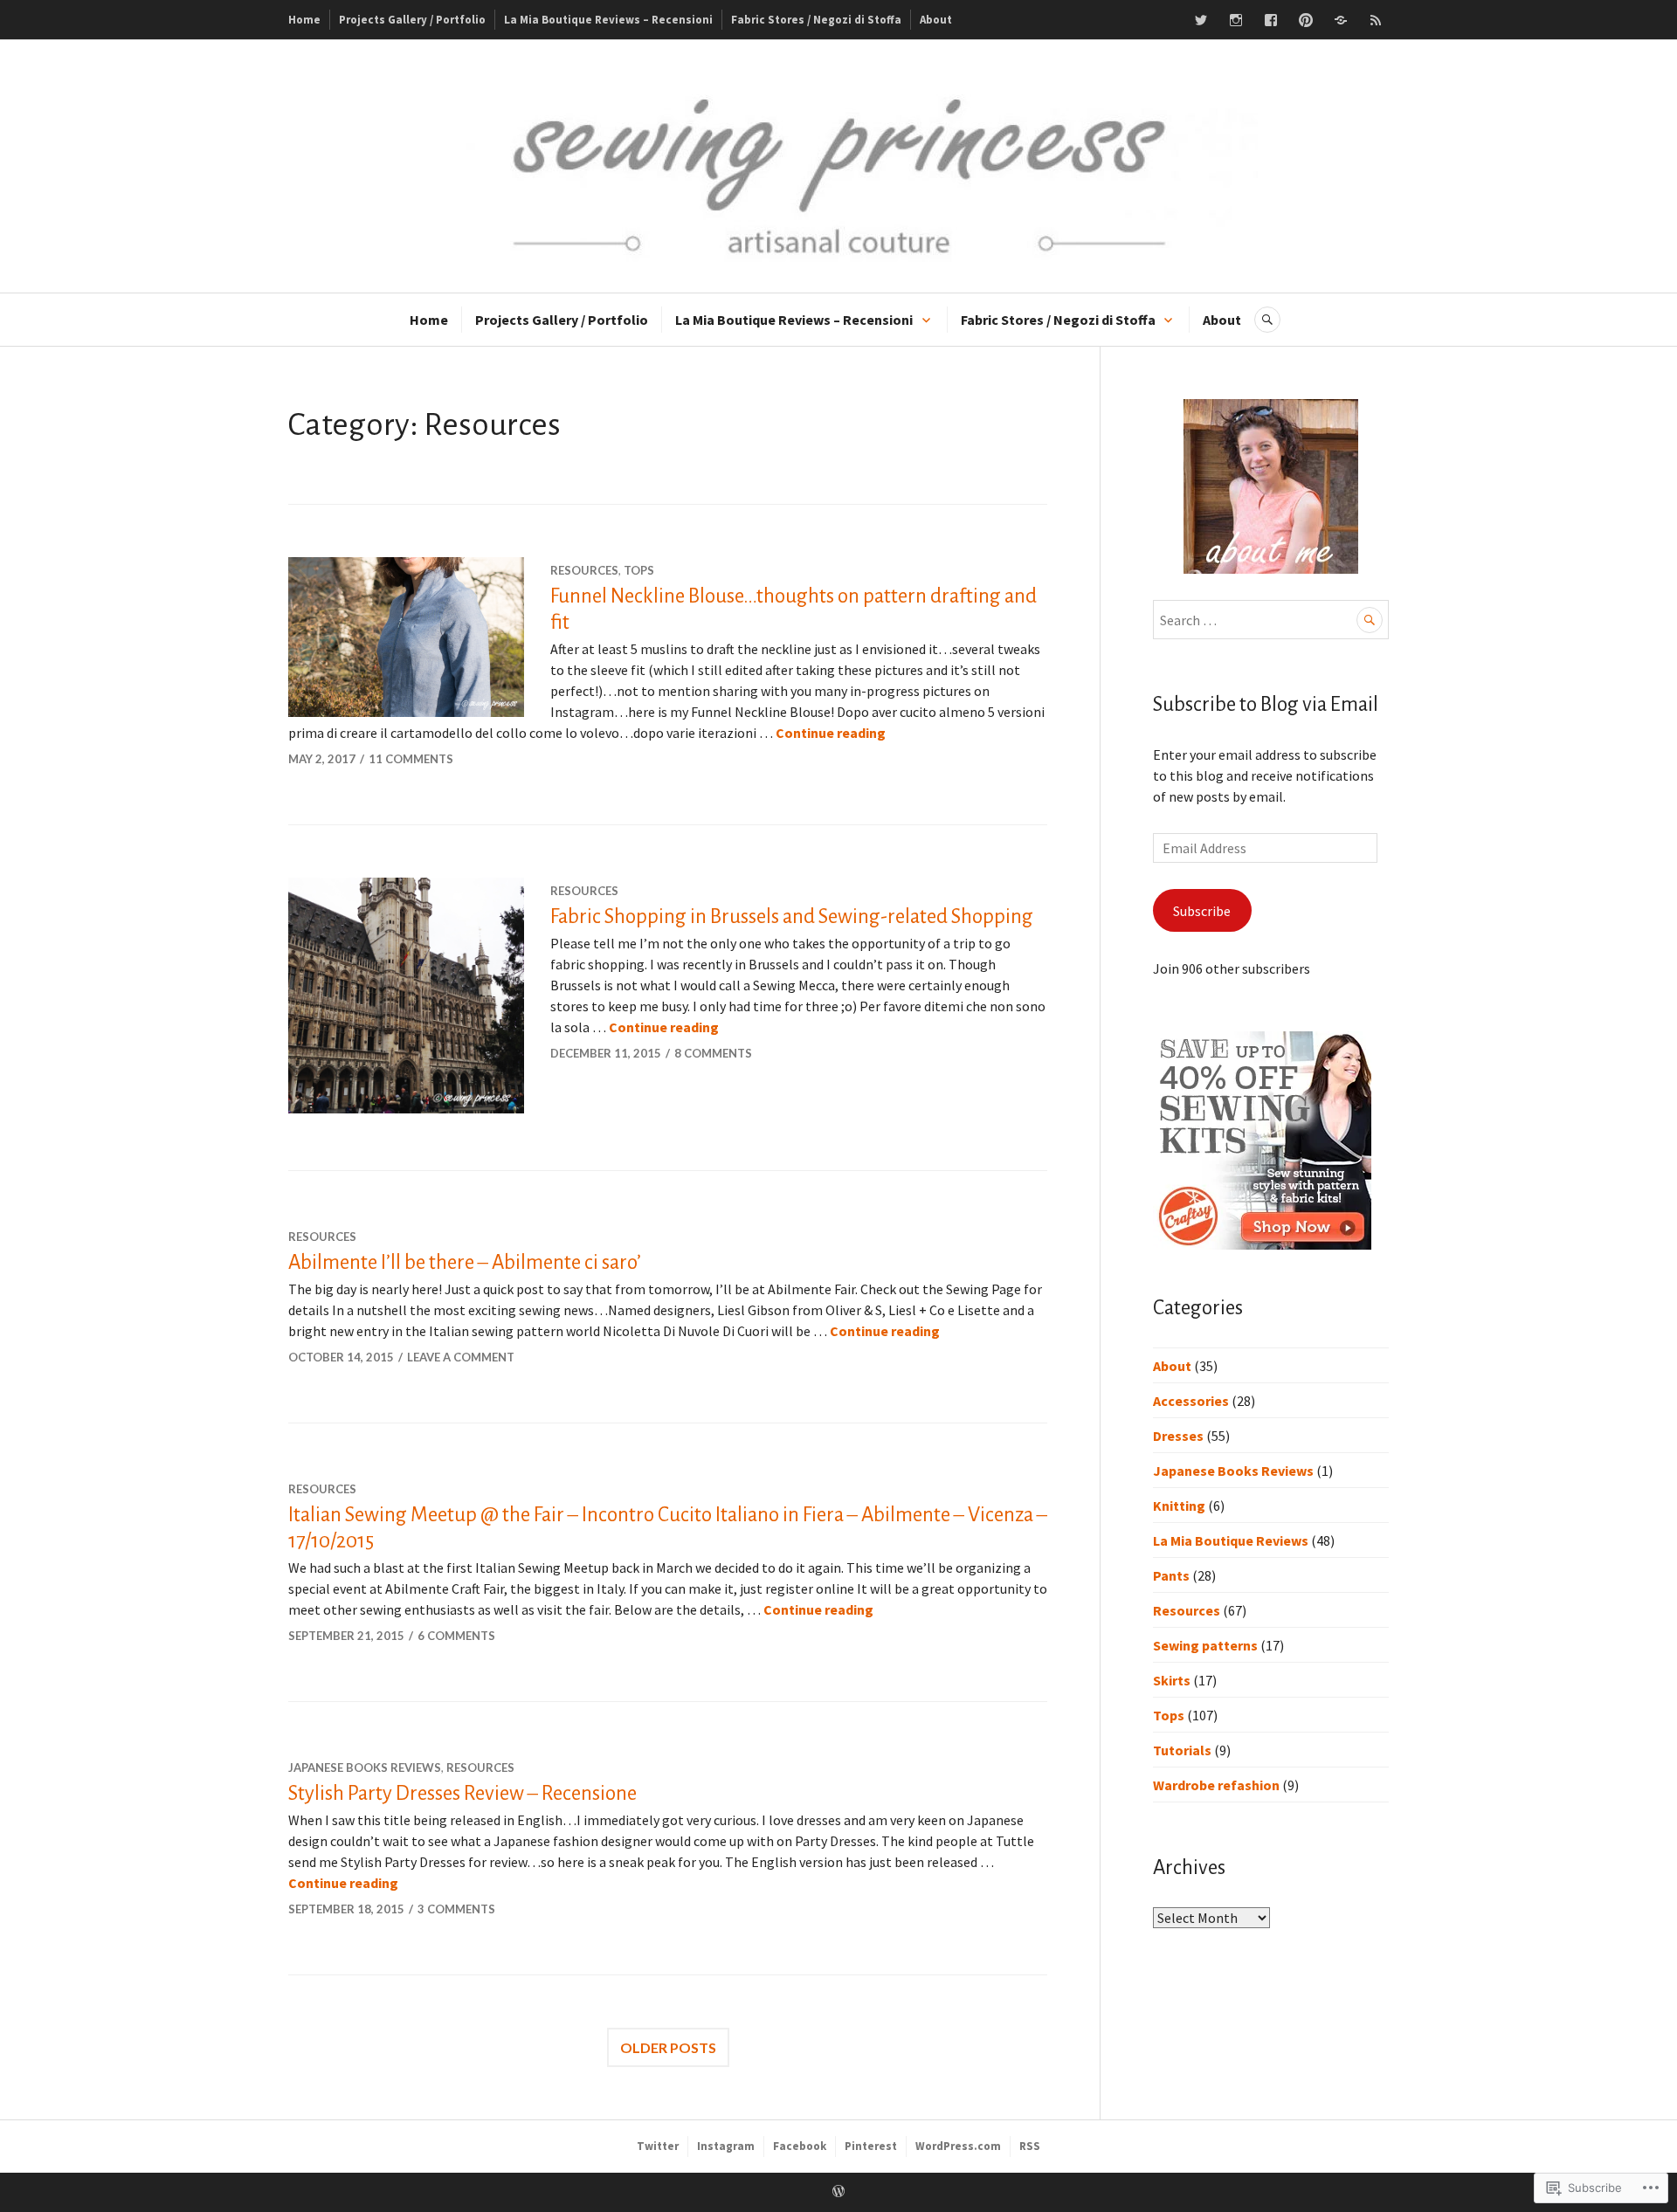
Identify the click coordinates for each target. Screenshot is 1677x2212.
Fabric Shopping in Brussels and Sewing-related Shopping (792, 916)
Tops (639, 570)
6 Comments (456, 1636)
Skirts (1172, 1680)
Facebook (800, 2146)
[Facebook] (1271, 20)
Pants (1171, 1575)
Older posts (668, 2047)
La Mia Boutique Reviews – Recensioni (608, 20)
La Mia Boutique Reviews (1231, 1540)
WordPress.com (958, 2146)
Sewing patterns (1205, 1645)
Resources (584, 570)
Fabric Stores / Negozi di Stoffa (816, 20)
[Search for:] (1271, 620)
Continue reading (831, 733)
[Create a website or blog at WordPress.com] (838, 2192)
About (936, 20)
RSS (1030, 2146)
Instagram (726, 2146)
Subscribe (1202, 911)
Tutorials (1182, 1750)
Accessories (1191, 1401)
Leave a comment (461, 1357)
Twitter (658, 2146)
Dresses (1178, 1436)
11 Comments (411, 759)
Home (304, 20)
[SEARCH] (1267, 320)
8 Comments (713, 1053)
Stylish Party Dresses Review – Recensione (462, 1793)
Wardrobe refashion (1216, 1785)
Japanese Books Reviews (365, 1768)
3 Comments (456, 1909)
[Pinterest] (1306, 20)
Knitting (1179, 1506)
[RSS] (1376, 20)
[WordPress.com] (1341, 20)
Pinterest (871, 2146)
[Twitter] (1201, 20)
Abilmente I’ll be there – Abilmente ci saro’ (465, 1262)
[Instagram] (1236, 20)
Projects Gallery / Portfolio (412, 20)
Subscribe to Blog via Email (1266, 704)
